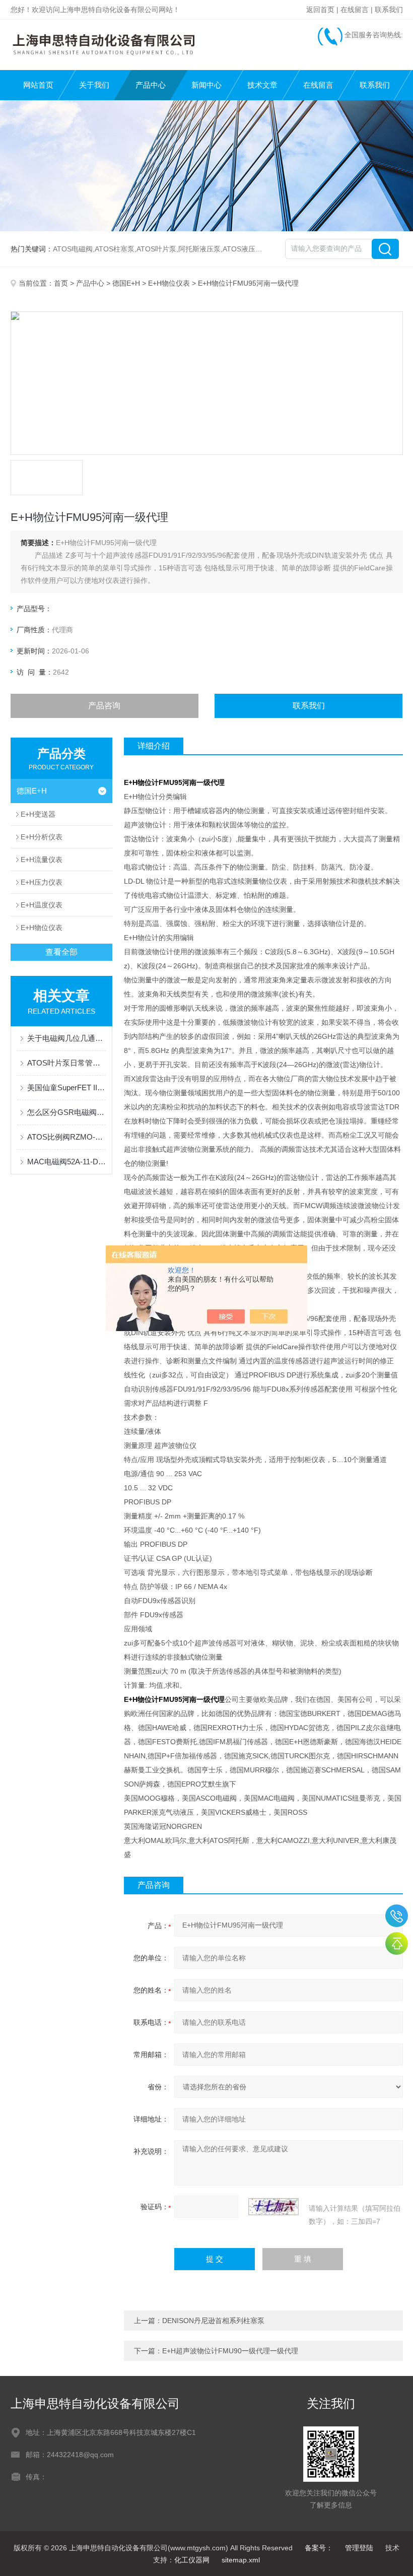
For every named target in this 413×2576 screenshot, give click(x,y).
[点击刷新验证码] (273, 2207)
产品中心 (151, 85)
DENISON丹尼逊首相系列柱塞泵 (213, 2321)
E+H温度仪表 (42, 905)
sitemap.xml (241, 2560)
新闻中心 (206, 85)
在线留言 (355, 10)
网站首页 (38, 85)
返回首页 (320, 10)
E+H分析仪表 (42, 837)
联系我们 (389, 10)
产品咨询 (104, 706)
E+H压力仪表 (42, 882)
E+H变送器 (38, 814)
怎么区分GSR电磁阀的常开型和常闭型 (67, 1112)
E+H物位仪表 (169, 283)
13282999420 (397, 1916)
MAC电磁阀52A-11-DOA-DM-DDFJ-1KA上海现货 (67, 1162)
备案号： (319, 2548)
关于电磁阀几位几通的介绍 (67, 1038)
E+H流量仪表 (42, 860)
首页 (61, 283)
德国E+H (126, 283)
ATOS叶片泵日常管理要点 (67, 1063)
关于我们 (94, 85)
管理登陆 (359, 2548)
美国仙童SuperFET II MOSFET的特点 (67, 1087)
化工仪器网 (192, 2560)
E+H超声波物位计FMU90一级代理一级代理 (230, 2351)
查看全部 (61, 952)
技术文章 (262, 85)
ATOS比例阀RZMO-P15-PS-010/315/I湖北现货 (67, 1137)
